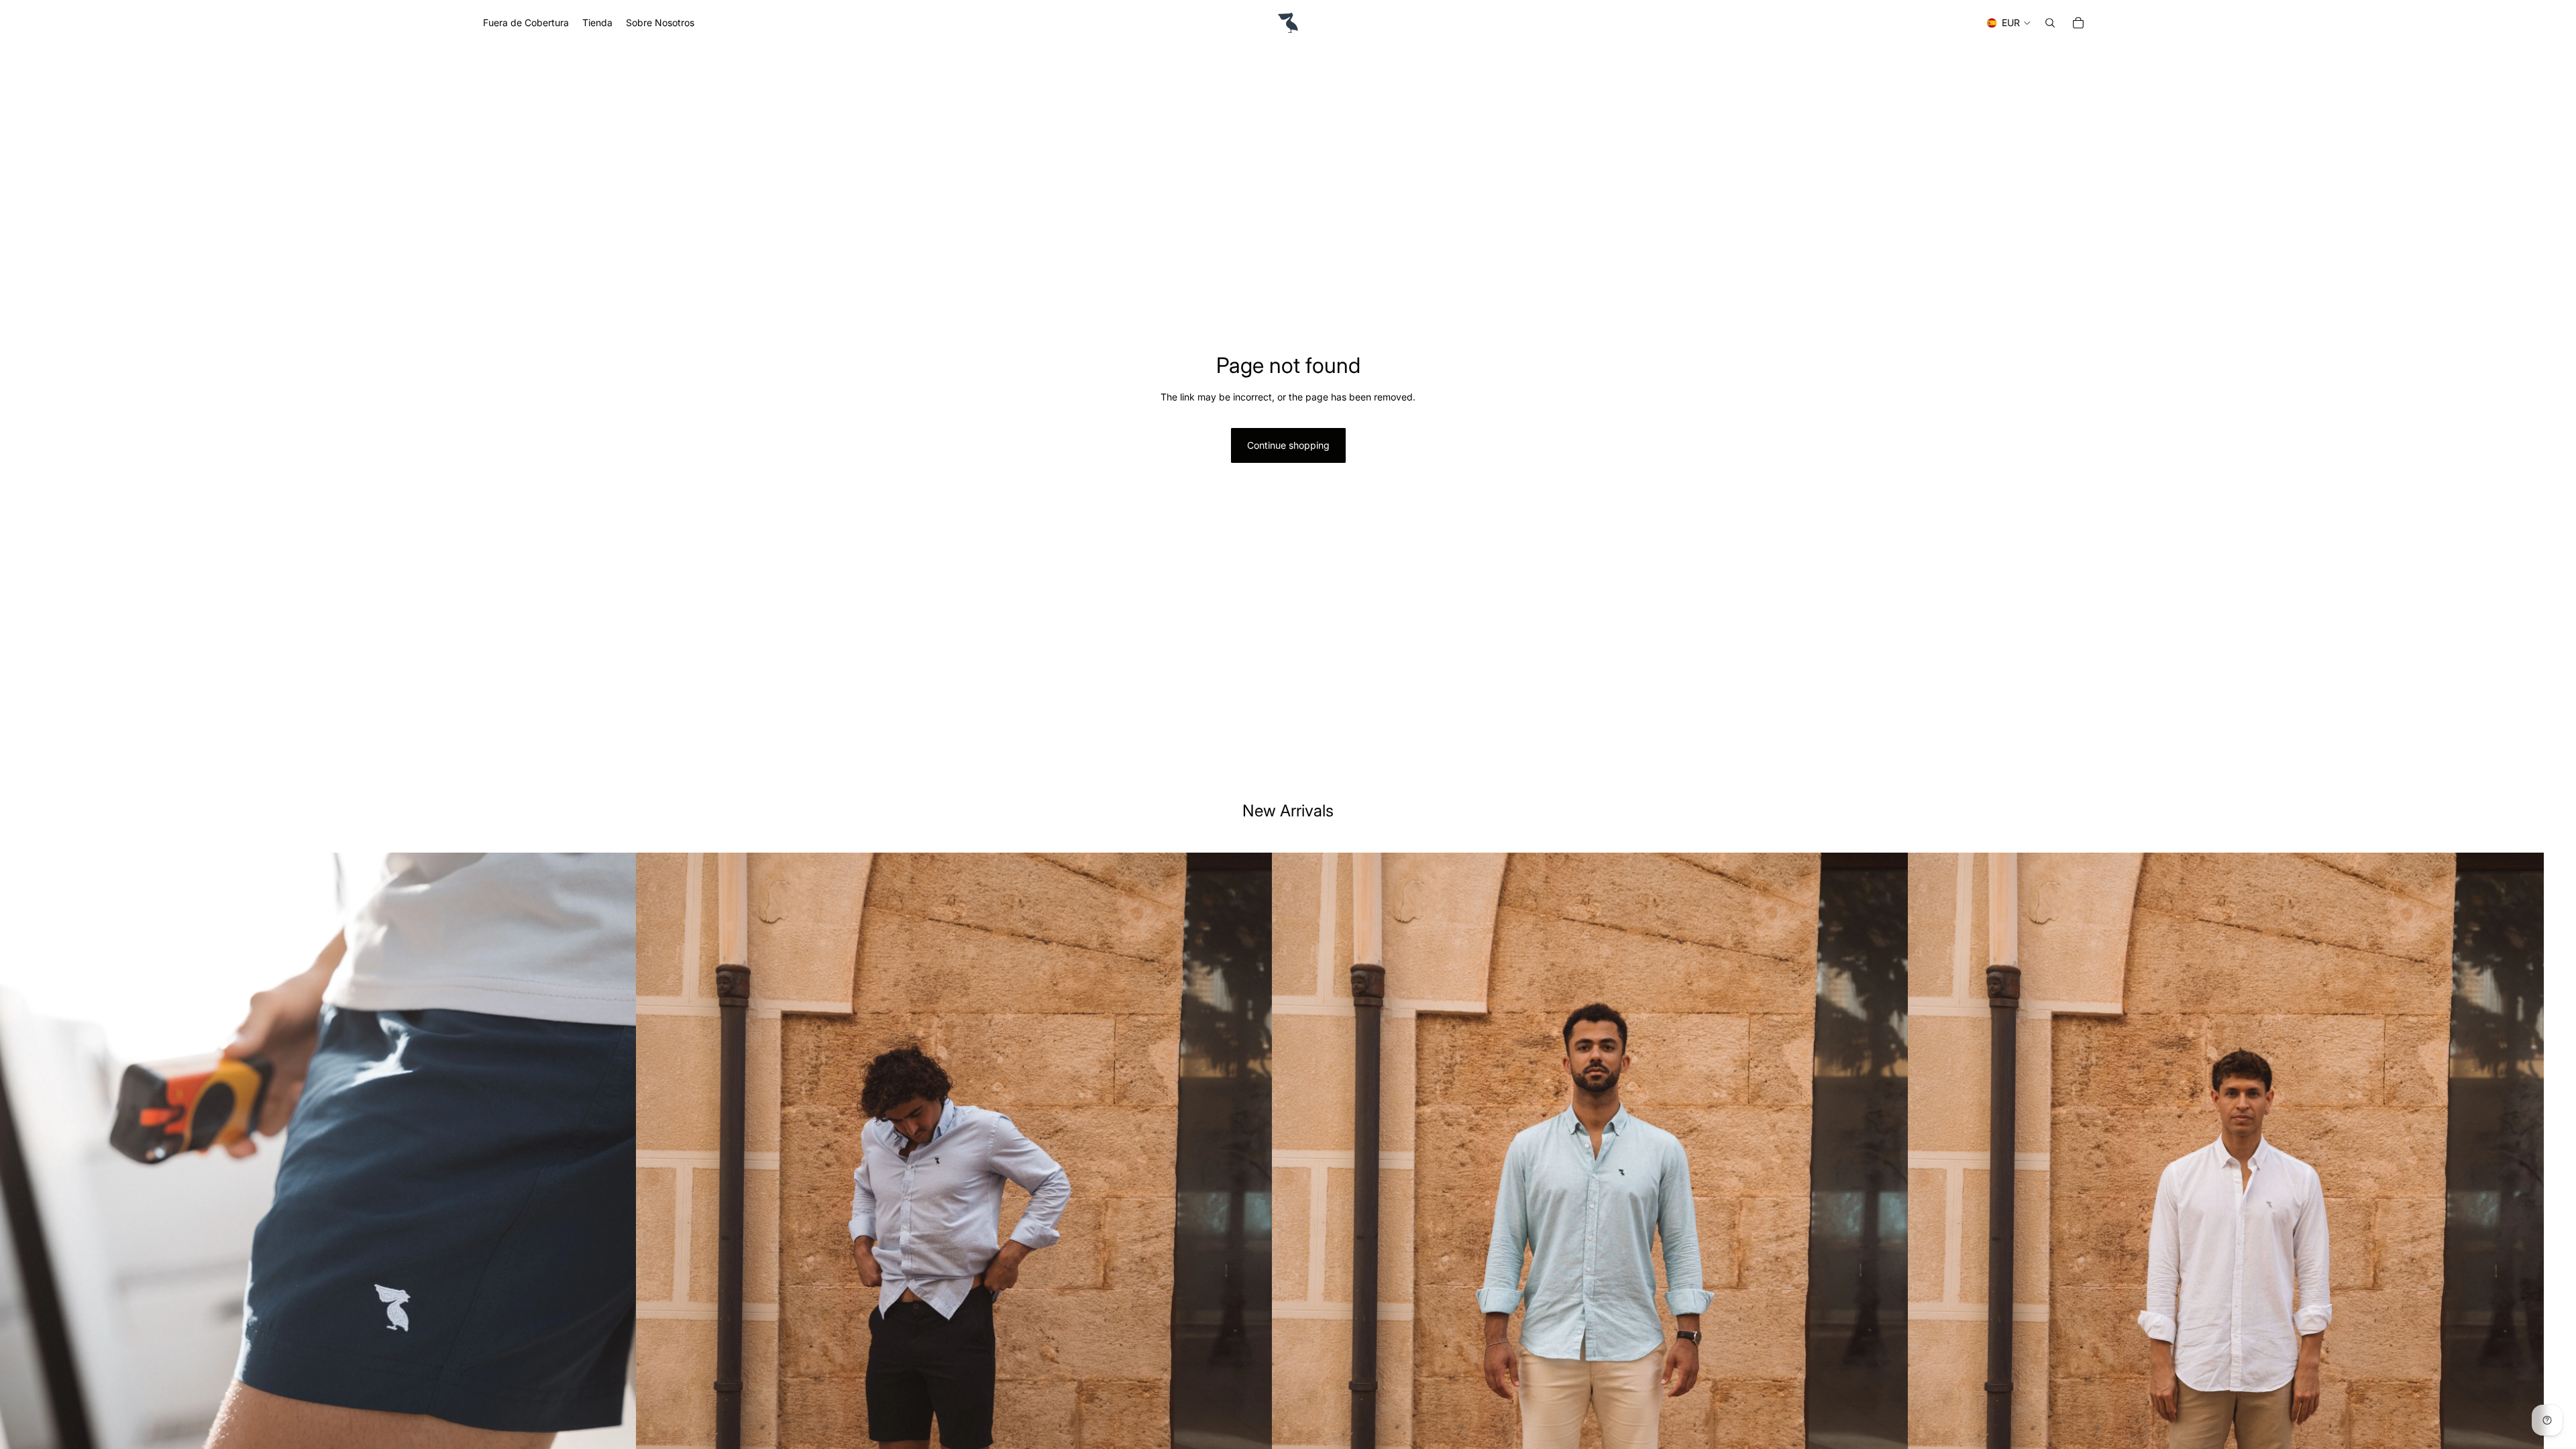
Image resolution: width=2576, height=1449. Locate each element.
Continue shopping (1288, 445)
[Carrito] (2078, 23)
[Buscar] (2050, 23)
